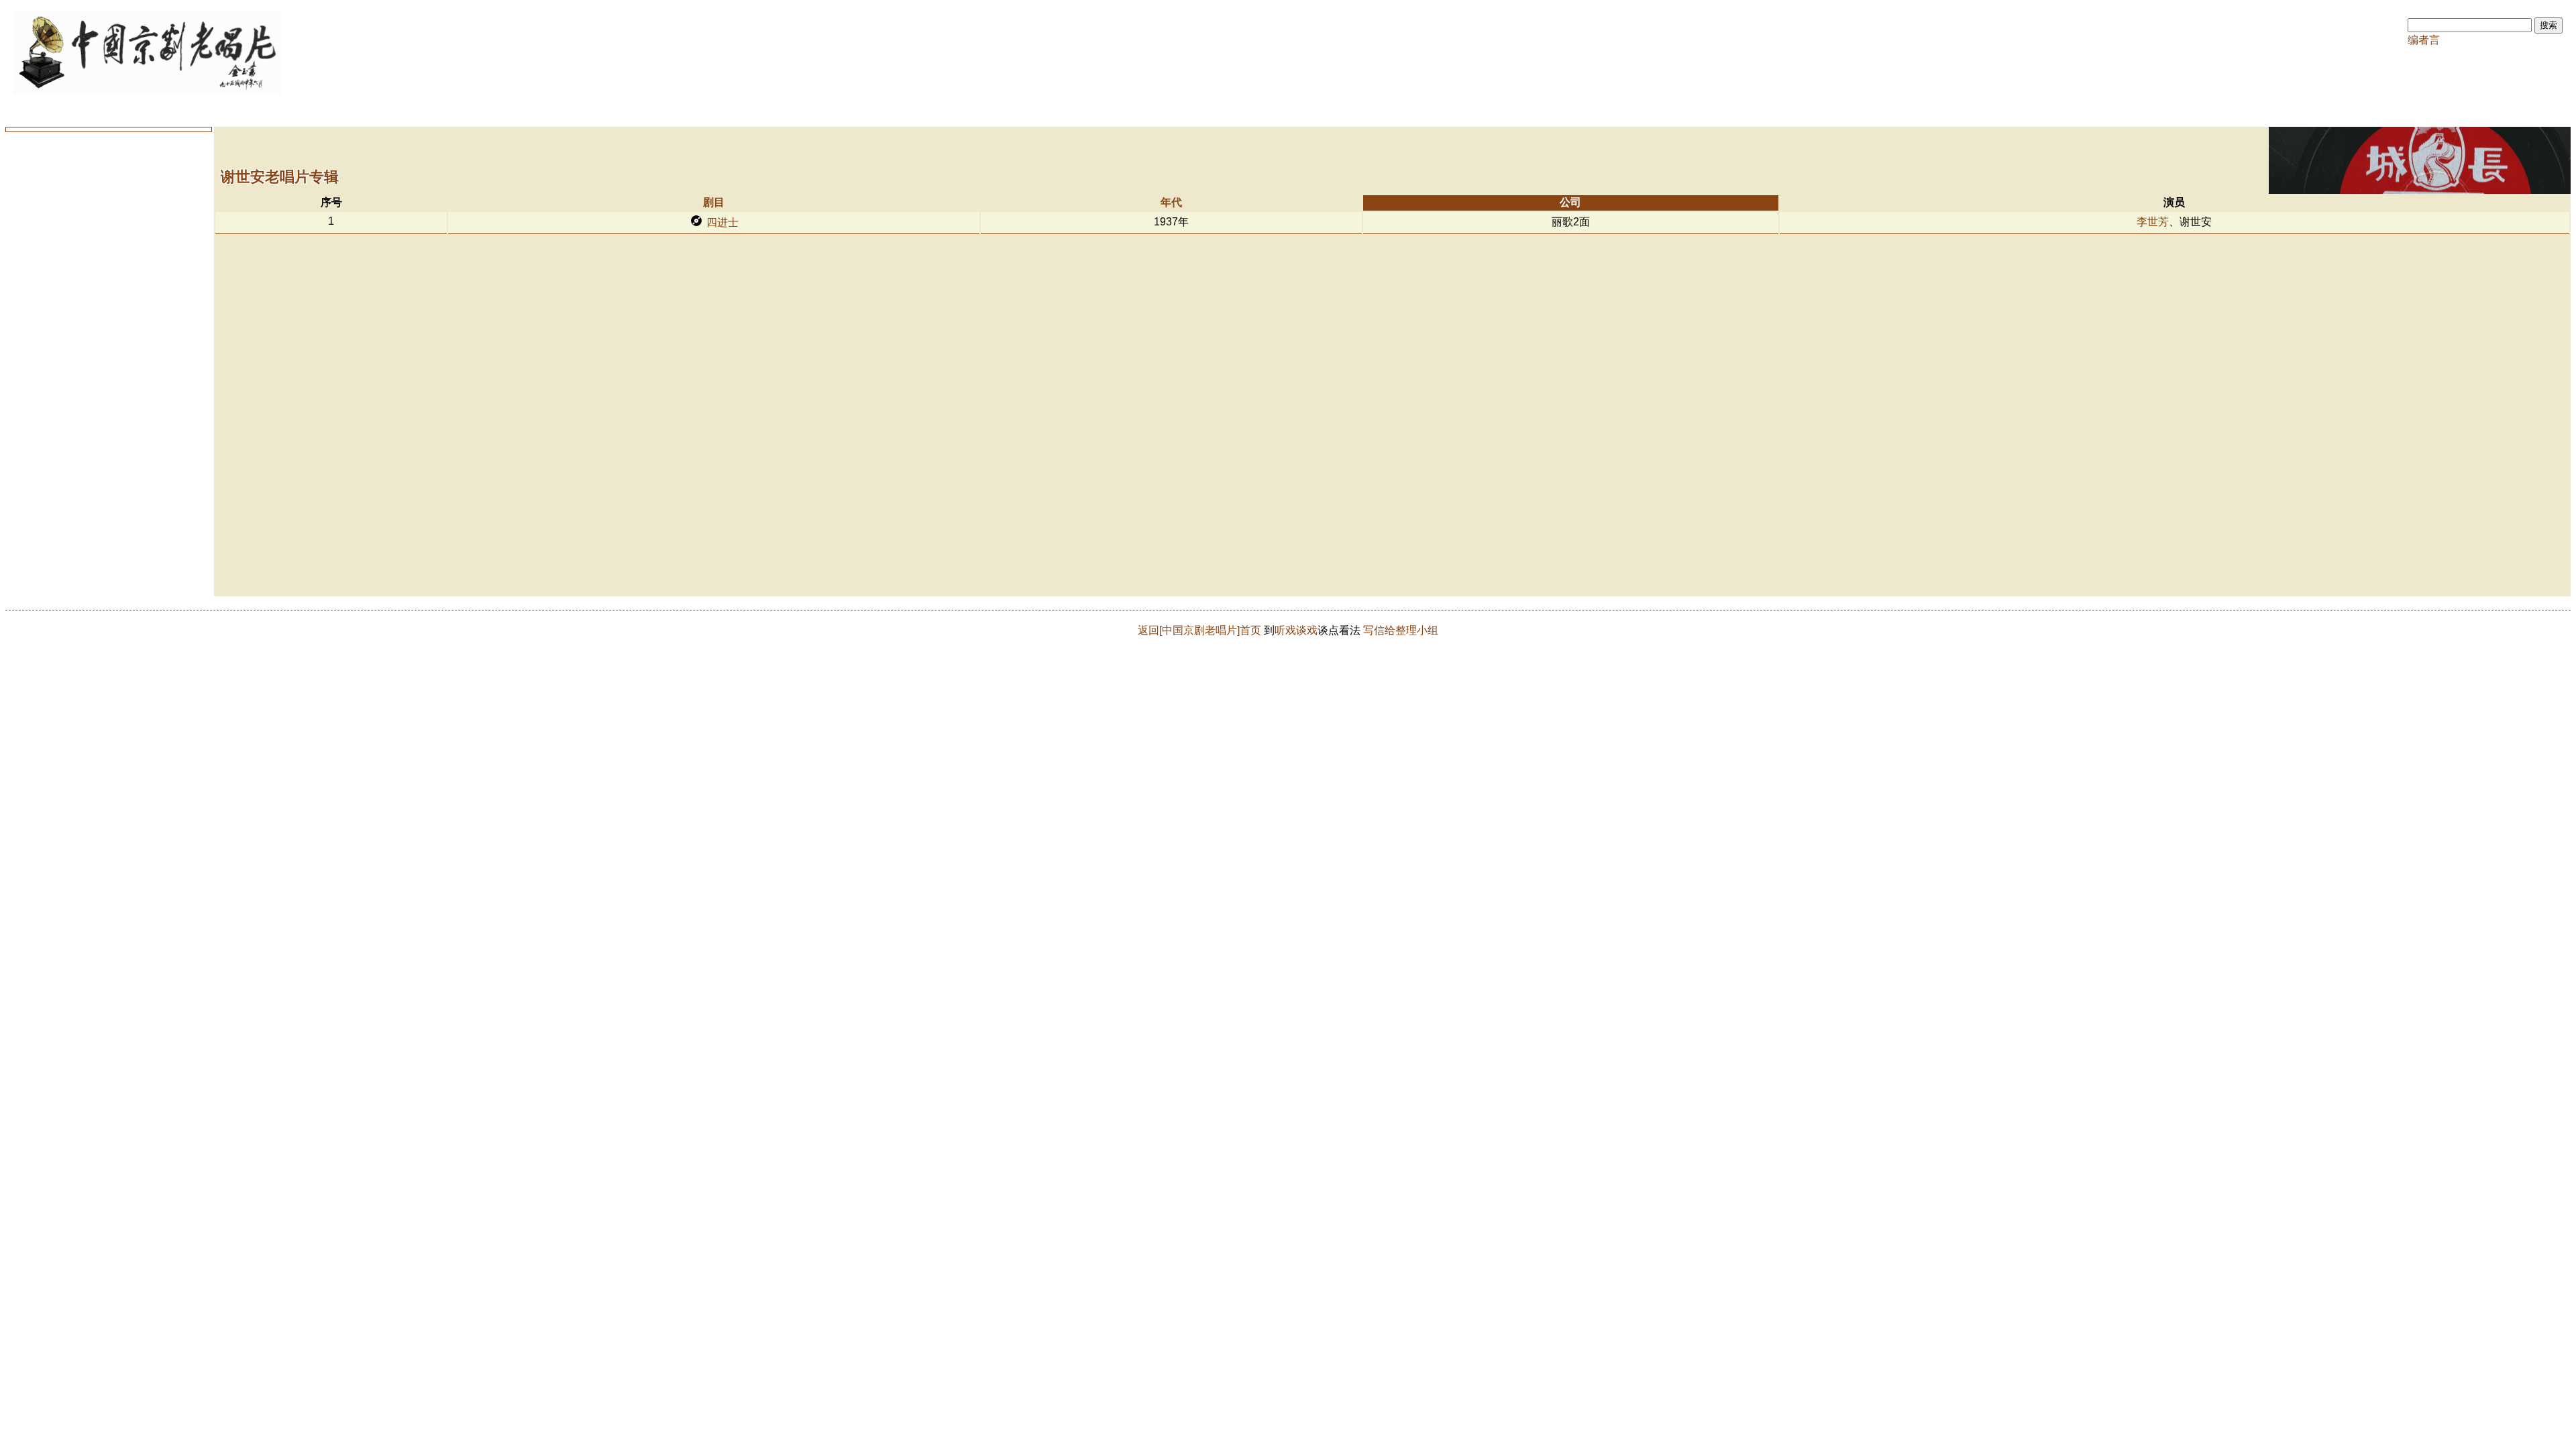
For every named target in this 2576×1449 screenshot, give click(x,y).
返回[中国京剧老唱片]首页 (1199, 630)
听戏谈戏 (1296, 630)
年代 (1171, 202)
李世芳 (2153, 222)
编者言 (2424, 40)
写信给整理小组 (1401, 630)
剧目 (714, 202)
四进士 (722, 222)
